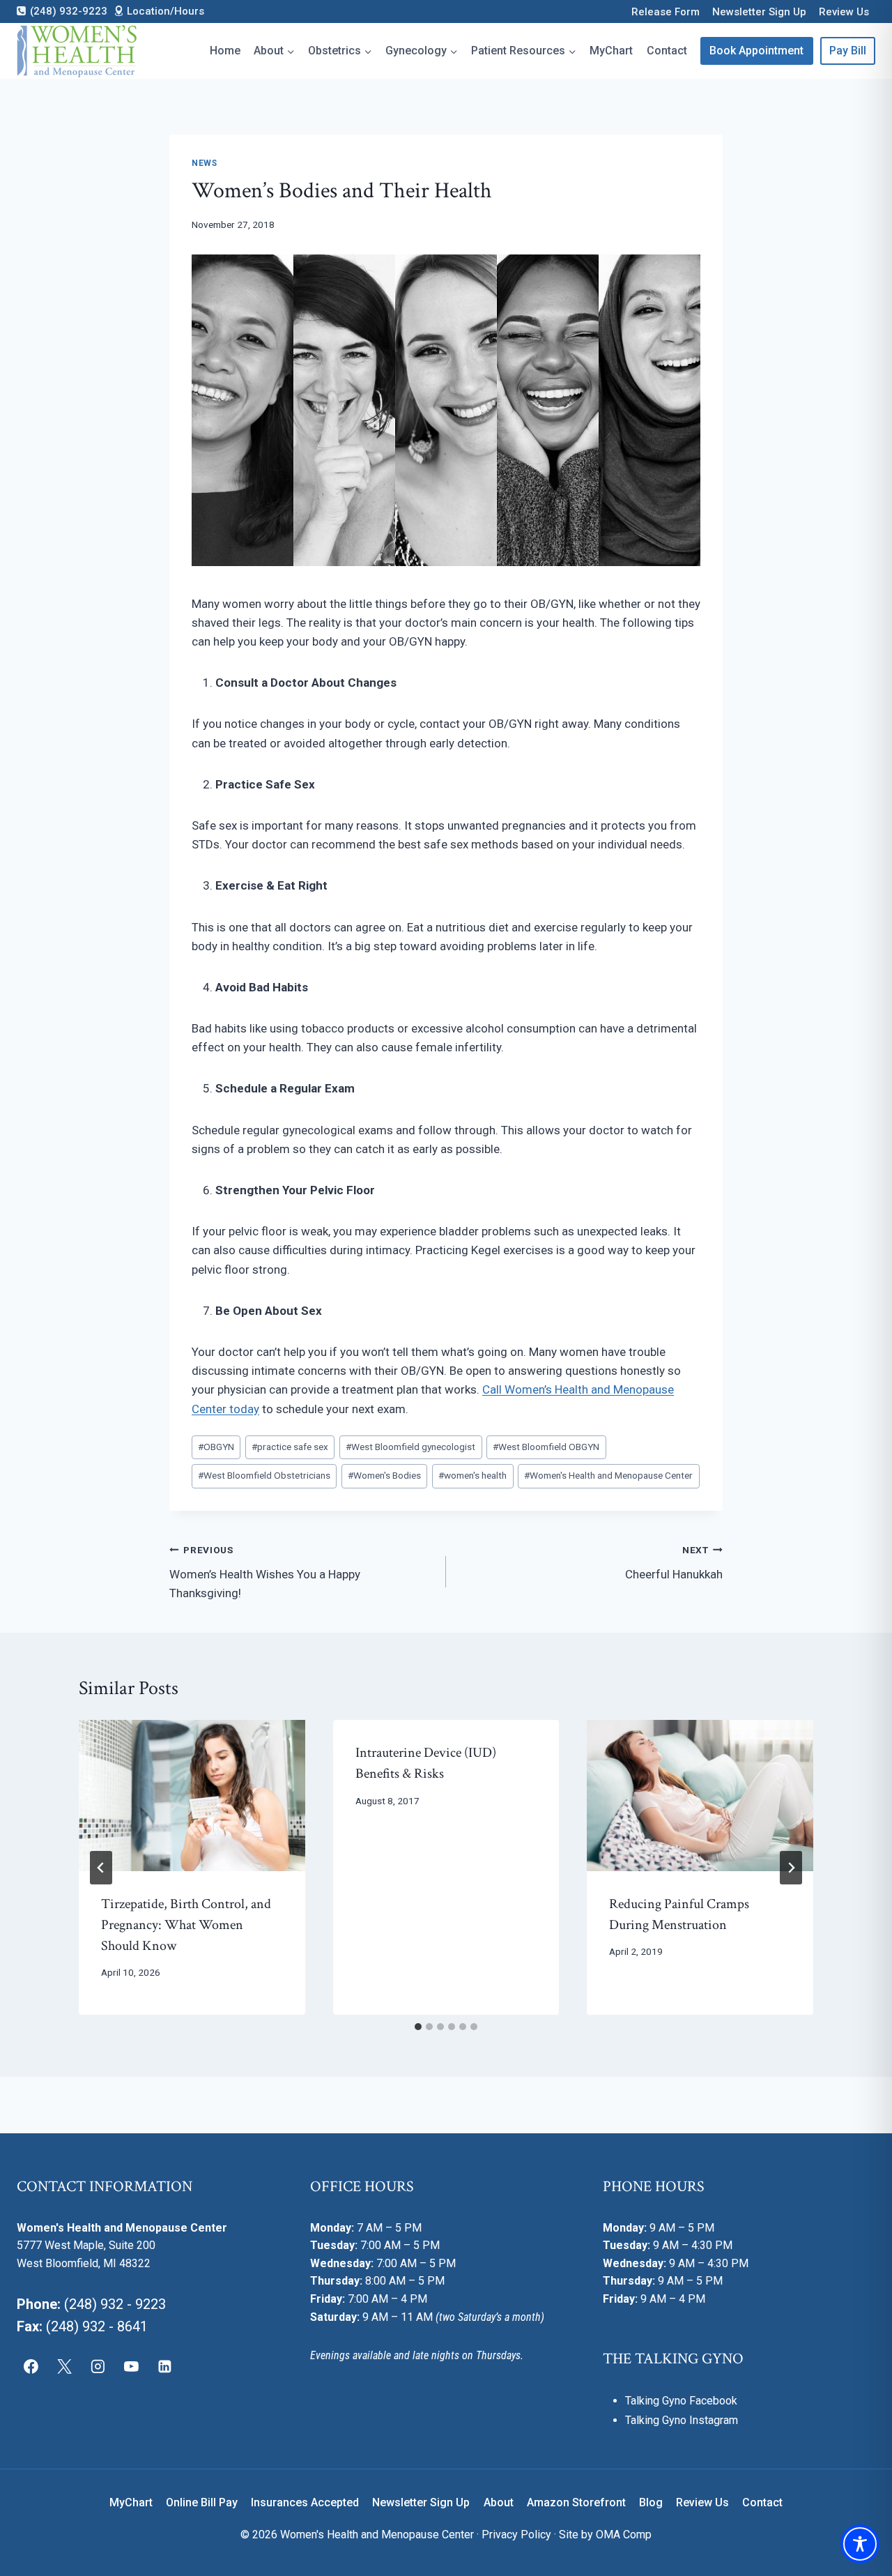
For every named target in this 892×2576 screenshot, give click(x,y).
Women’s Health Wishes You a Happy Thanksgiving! (265, 1572)
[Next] (791, 1868)
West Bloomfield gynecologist (410, 1447)
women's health (472, 1475)
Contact (667, 51)
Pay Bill (848, 51)
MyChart (611, 51)
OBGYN (216, 1447)
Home (225, 51)
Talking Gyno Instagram (682, 2420)
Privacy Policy (516, 2535)
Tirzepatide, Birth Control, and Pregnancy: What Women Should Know (186, 1925)
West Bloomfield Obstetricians (264, 1475)
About (499, 2502)
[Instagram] (98, 2366)
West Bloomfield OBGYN (546, 1447)
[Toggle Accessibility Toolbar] (860, 2544)
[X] (65, 2366)
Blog (651, 2502)
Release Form (666, 12)
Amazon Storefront (576, 2502)
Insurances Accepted (305, 2502)
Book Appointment (756, 51)
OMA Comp (624, 2535)
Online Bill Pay (202, 2502)
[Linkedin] (164, 2366)
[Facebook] (31, 2366)
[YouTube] (131, 2366)
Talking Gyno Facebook (681, 2401)
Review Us (844, 12)
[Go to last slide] (101, 1868)
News (204, 163)
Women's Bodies (384, 1475)
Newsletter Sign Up (759, 12)
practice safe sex (290, 1447)
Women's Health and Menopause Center (608, 1475)
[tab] (418, 2027)
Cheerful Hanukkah (674, 1563)
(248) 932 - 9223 (115, 2304)
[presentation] (192, 1795)
